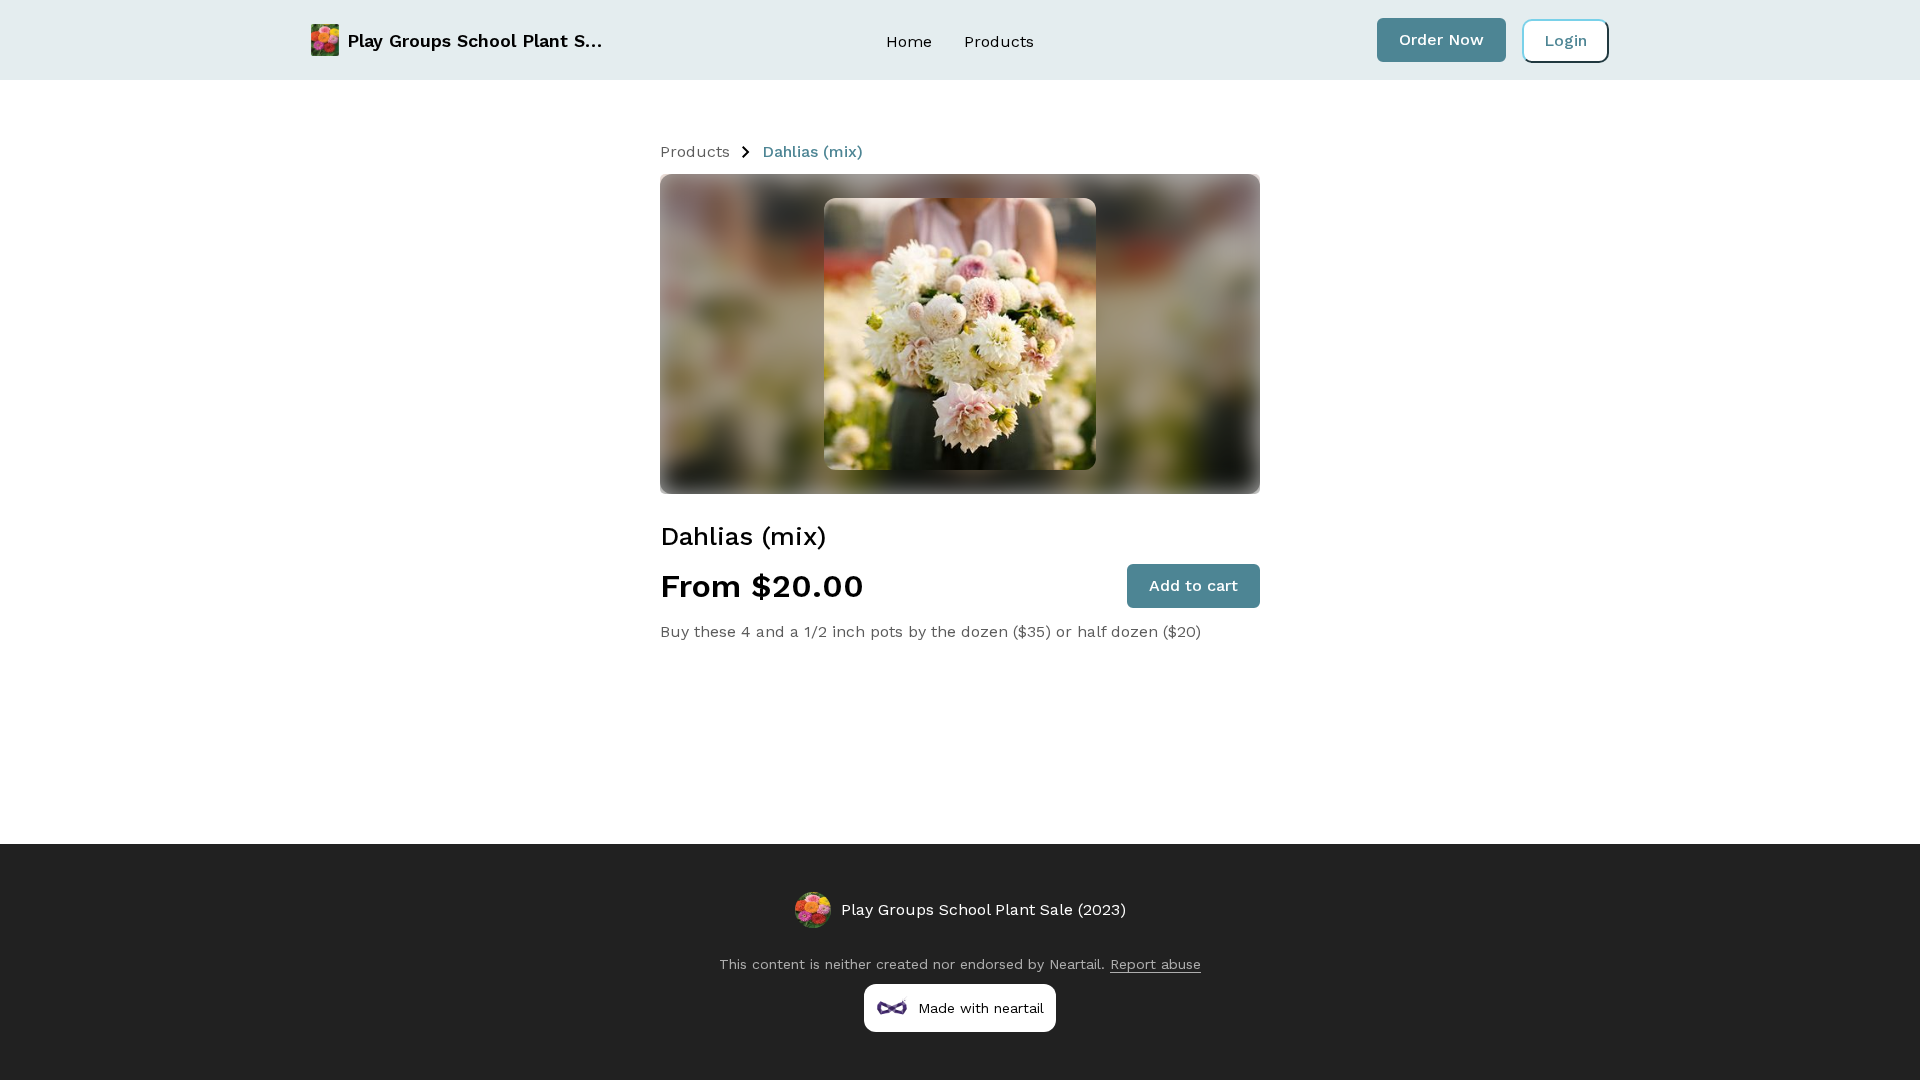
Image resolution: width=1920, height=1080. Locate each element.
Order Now (1441, 39)
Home (909, 41)
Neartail (1075, 964)
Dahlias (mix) (812, 151)
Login (1565, 40)
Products (999, 41)
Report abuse (1155, 964)
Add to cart (1193, 585)
